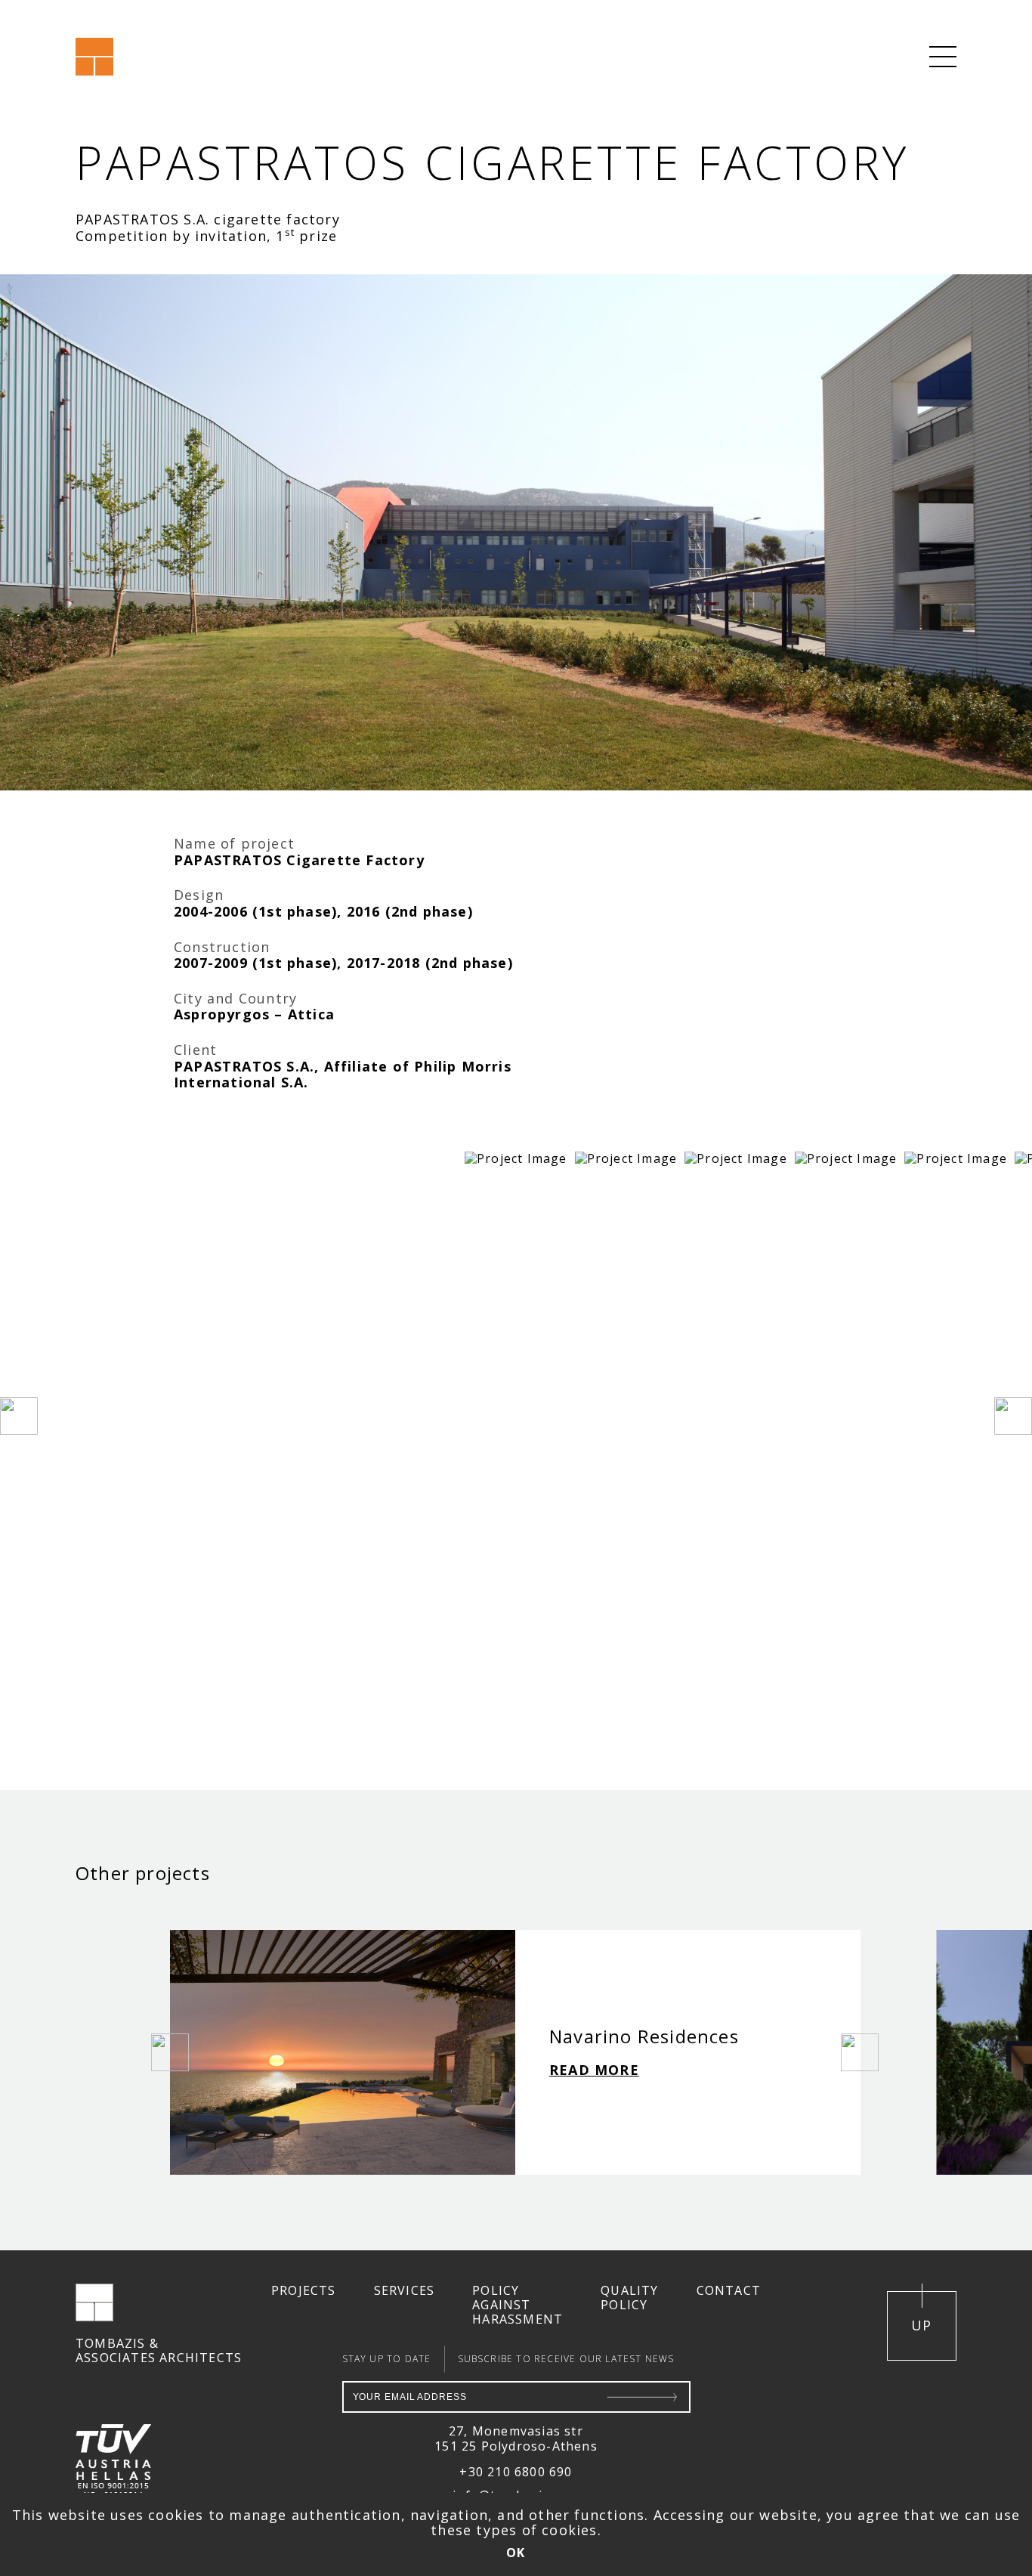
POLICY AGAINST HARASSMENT (518, 2305)
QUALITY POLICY (629, 2298)
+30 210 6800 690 (516, 2472)
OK (516, 2553)
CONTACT (729, 2291)
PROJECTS (304, 2291)
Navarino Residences (644, 2036)
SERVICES (405, 2291)
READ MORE (594, 2070)
